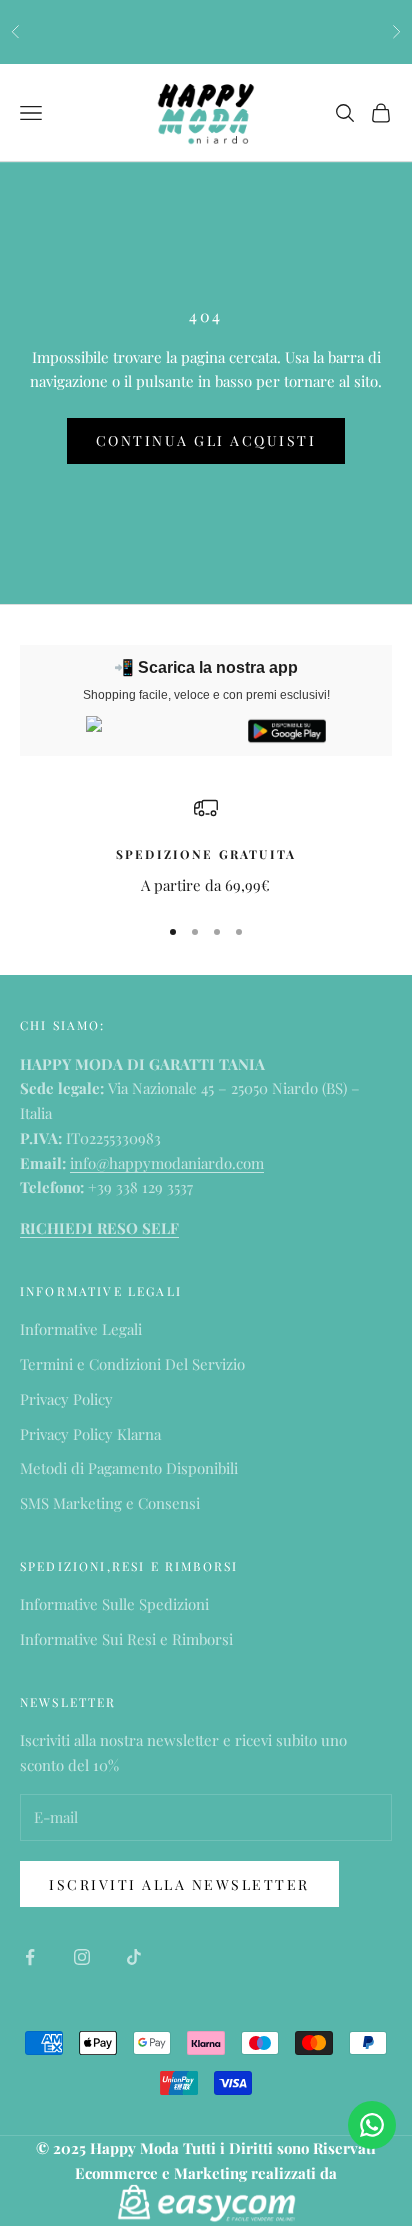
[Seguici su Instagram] (82, 1957)
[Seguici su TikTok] (134, 1957)
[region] (206, 846)
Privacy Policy (66, 1399)
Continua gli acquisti (206, 440)
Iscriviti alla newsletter (179, 1884)
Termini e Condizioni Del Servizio (132, 1364)
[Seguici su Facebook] (30, 1957)
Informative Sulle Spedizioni (114, 1604)
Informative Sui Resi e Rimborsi (126, 1639)
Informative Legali (81, 1329)
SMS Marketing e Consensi (110, 1503)
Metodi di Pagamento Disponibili (129, 1468)
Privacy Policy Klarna (90, 1434)
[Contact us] (372, 2125)
